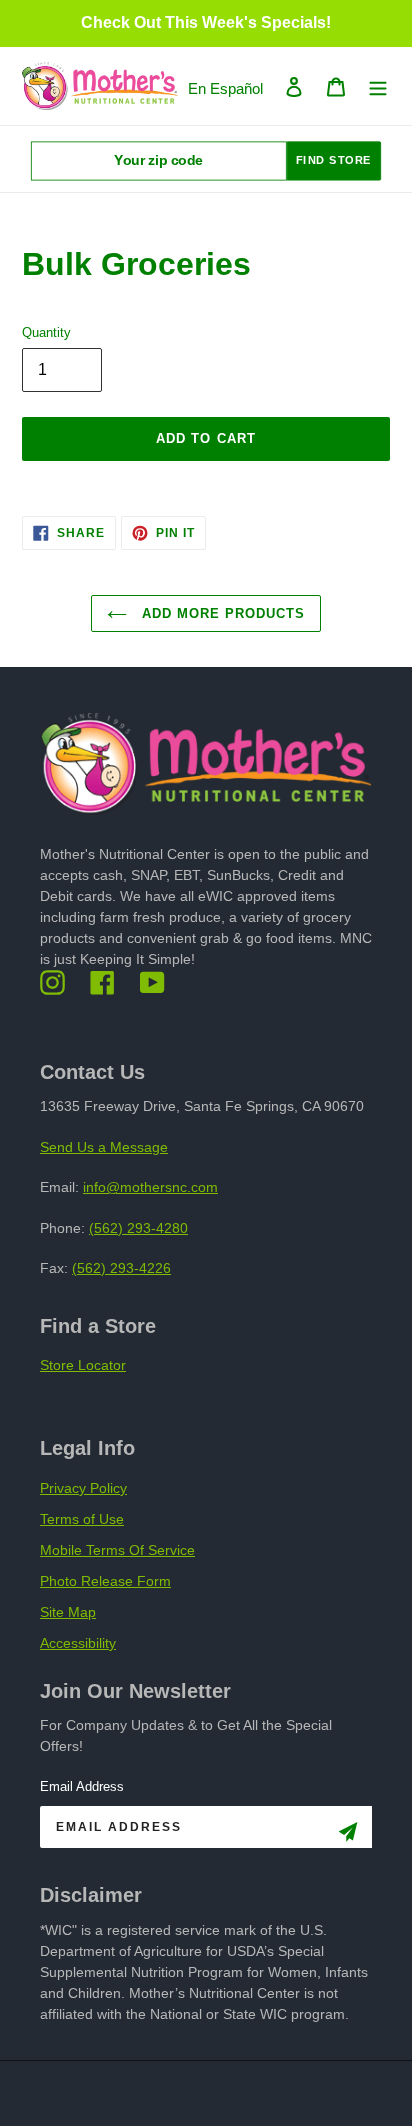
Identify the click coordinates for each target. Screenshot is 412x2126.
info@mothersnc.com (150, 1187)
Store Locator (83, 1365)
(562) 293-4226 (121, 1268)
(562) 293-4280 (138, 1228)
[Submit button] (348, 1835)
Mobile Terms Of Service (117, 1550)
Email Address (82, 1786)
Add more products (221, 613)
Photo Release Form (105, 1581)
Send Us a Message (104, 1147)
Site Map (68, 1612)
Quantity (46, 332)
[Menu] (378, 86)
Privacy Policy (83, 1488)
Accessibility (78, 1643)
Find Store (334, 160)
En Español (225, 88)
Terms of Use (82, 1519)
